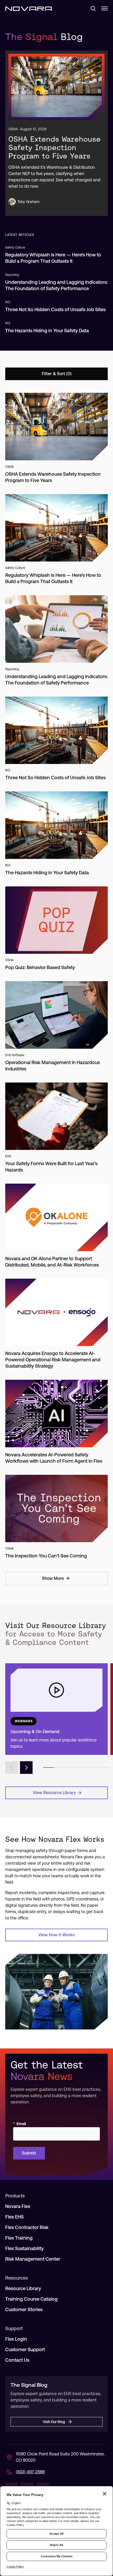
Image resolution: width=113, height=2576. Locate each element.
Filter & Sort (53, 374)
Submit (29, 2153)
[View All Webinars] (56, 1709)
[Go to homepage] (29, 8)
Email (19, 2124)
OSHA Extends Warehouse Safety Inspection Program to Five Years (55, 147)
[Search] (91, 8)
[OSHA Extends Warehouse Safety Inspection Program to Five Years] (56, 87)
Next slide (26, 1768)
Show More (53, 1578)
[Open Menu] (105, 8)
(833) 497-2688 (30, 2472)
